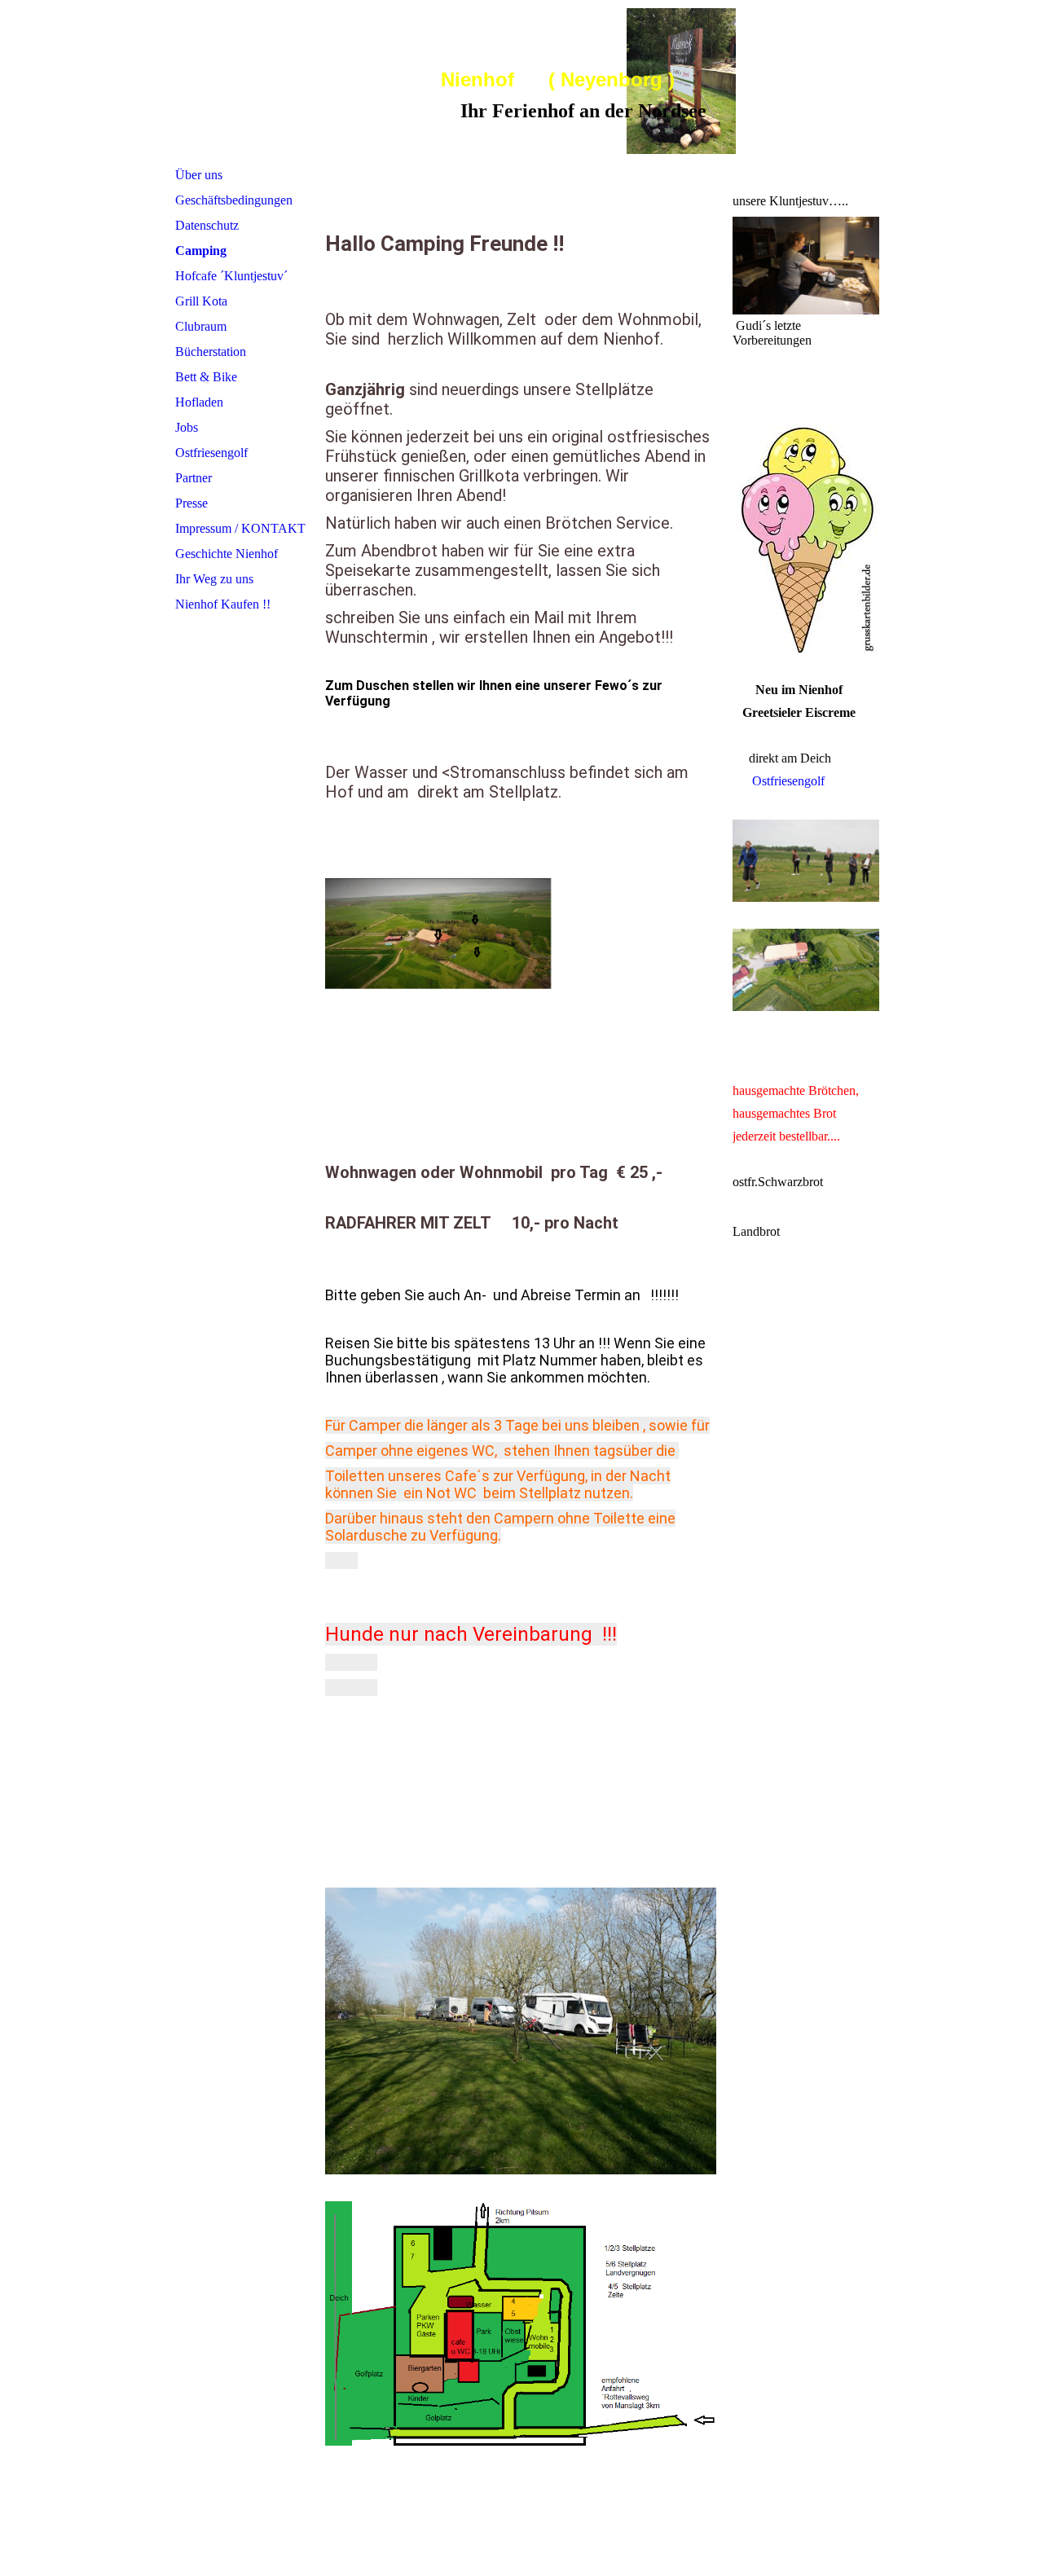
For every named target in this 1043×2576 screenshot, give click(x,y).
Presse (191, 503)
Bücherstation (211, 352)
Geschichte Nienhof (227, 554)
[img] (749, 81)
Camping (201, 251)
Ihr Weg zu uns (214, 579)
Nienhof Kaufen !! (223, 604)
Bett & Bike (206, 377)
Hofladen (199, 402)
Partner (194, 478)
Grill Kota (201, 301)
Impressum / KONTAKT (240, 528)
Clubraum (201, 326)
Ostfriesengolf (211, 453)
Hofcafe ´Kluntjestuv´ (231, 276)
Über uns (199, 175)
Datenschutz (207, 225)
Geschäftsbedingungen (234, 200)
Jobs (187, 427)
